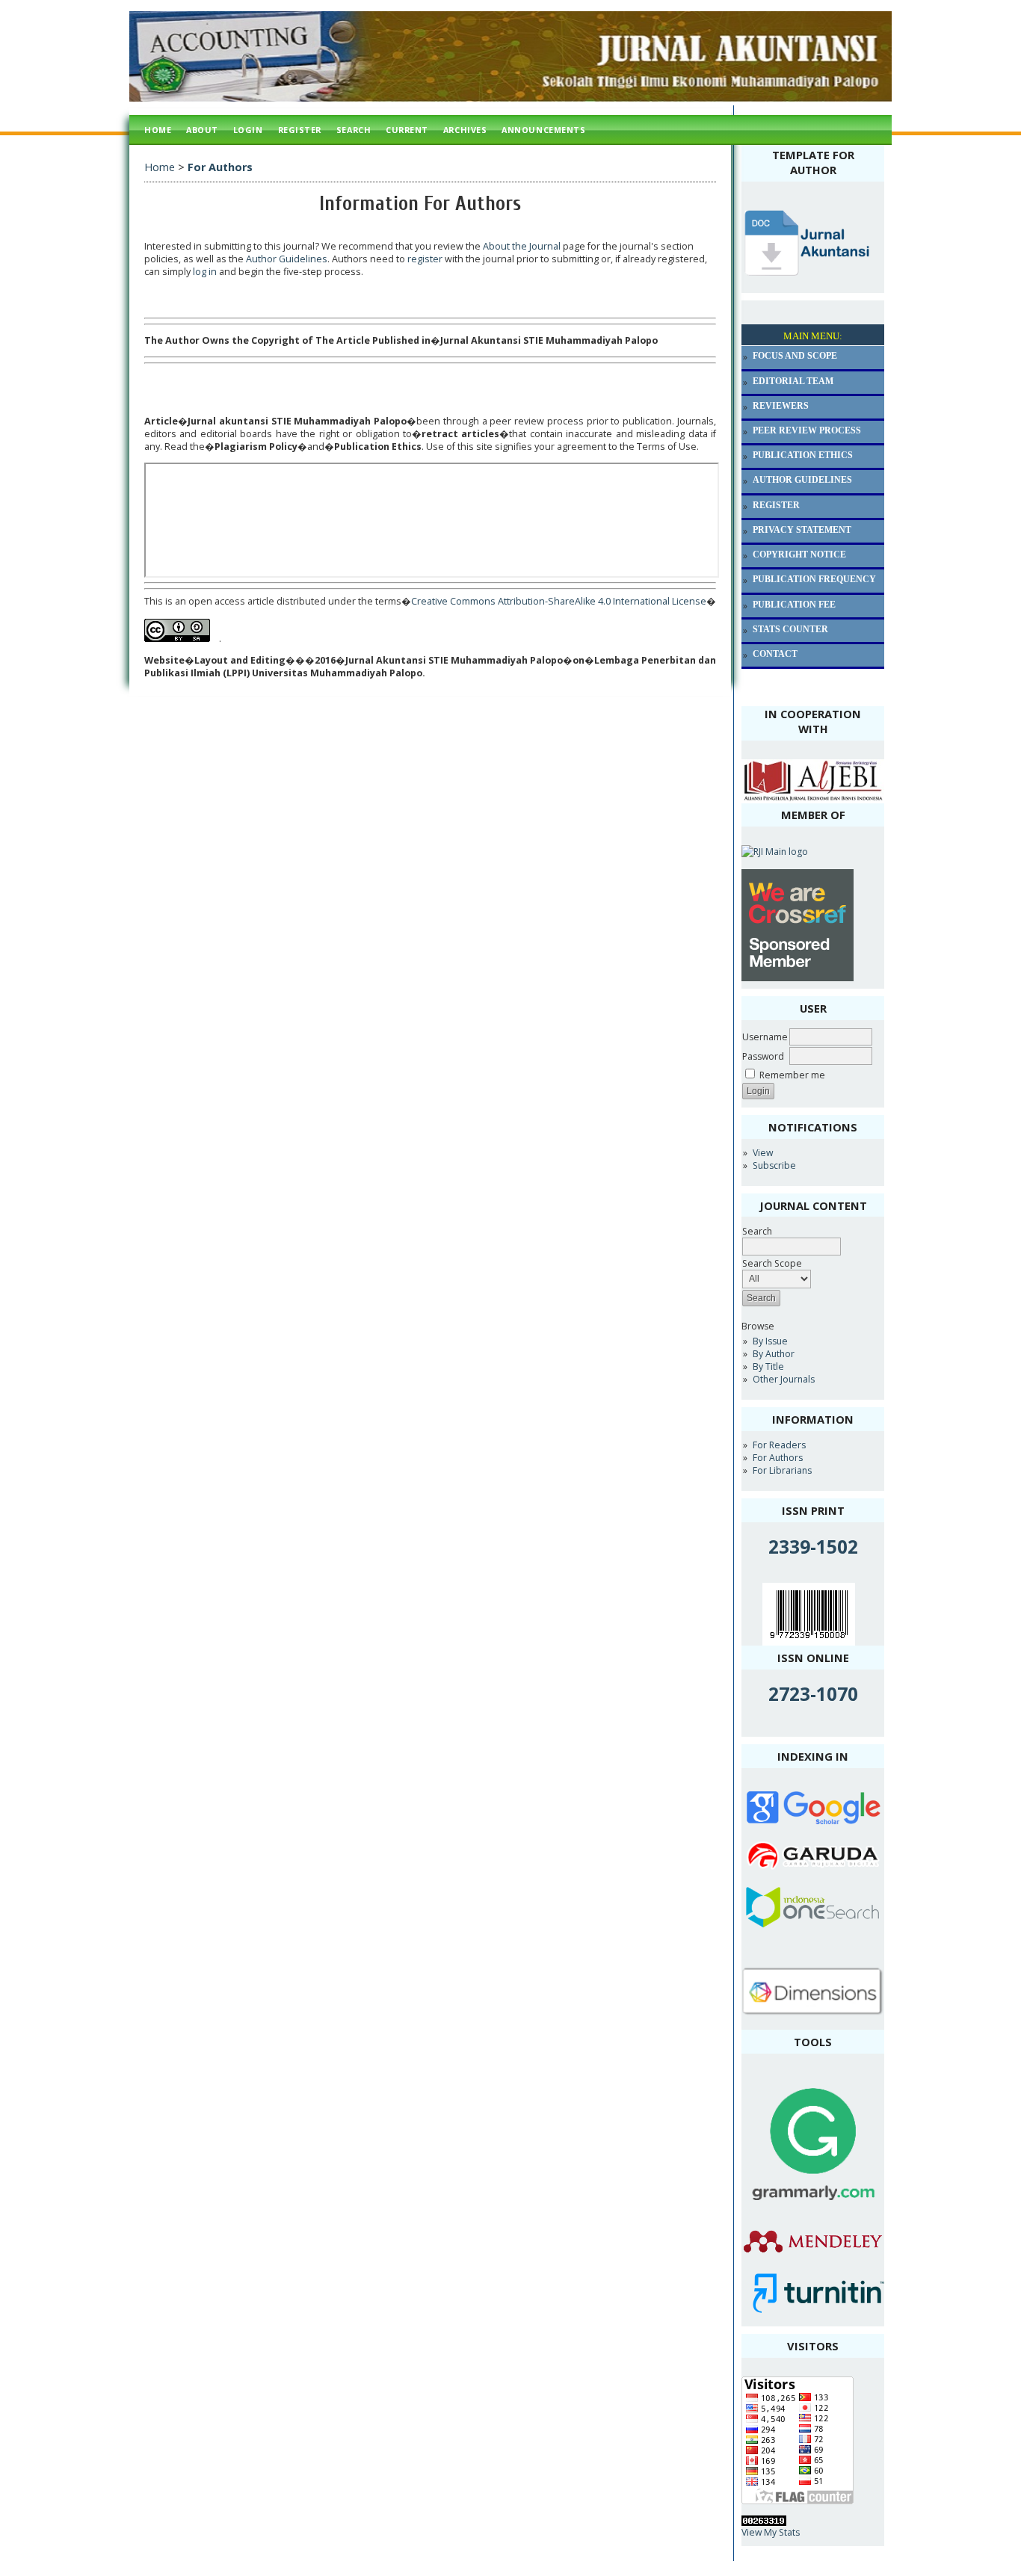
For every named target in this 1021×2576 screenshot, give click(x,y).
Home (158, 130)
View (763, 1153)
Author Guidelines (287, 259)
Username (765, 1037)
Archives (465, 130)
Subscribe (774, 1165)
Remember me (792, 1075)
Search (354, 130)
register (425, 259)
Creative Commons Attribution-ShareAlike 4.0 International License (559, 601)
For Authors (778, 1458)
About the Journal (522, 246)
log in (205, 272)
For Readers (779, 1445)
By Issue (770, 1341)
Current (407, 130)
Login (248, 130)
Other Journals (784, 1379)
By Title (768, 1366)
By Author (774, 1354)
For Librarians (782, 1470)
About (202, 130)
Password (763, 1056)
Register (300, 130)
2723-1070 (813, 1694)
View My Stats (771, 2532)
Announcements (543, 130)
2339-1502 (813, 1547)
